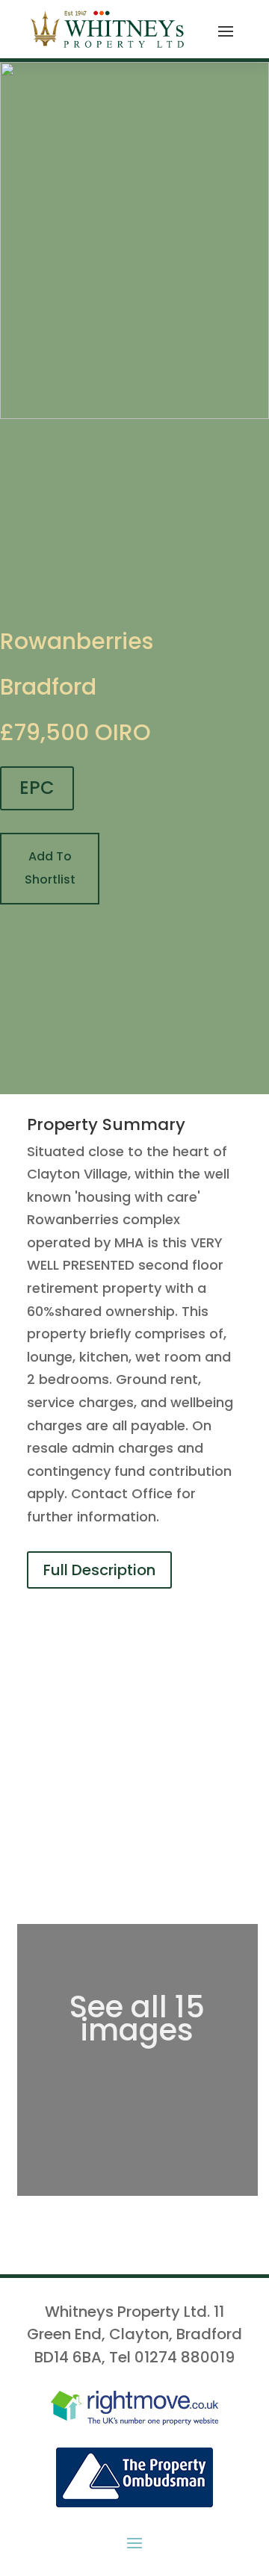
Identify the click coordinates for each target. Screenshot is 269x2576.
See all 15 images (137, 2018)
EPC (37, 788)
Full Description (99, 1570)
